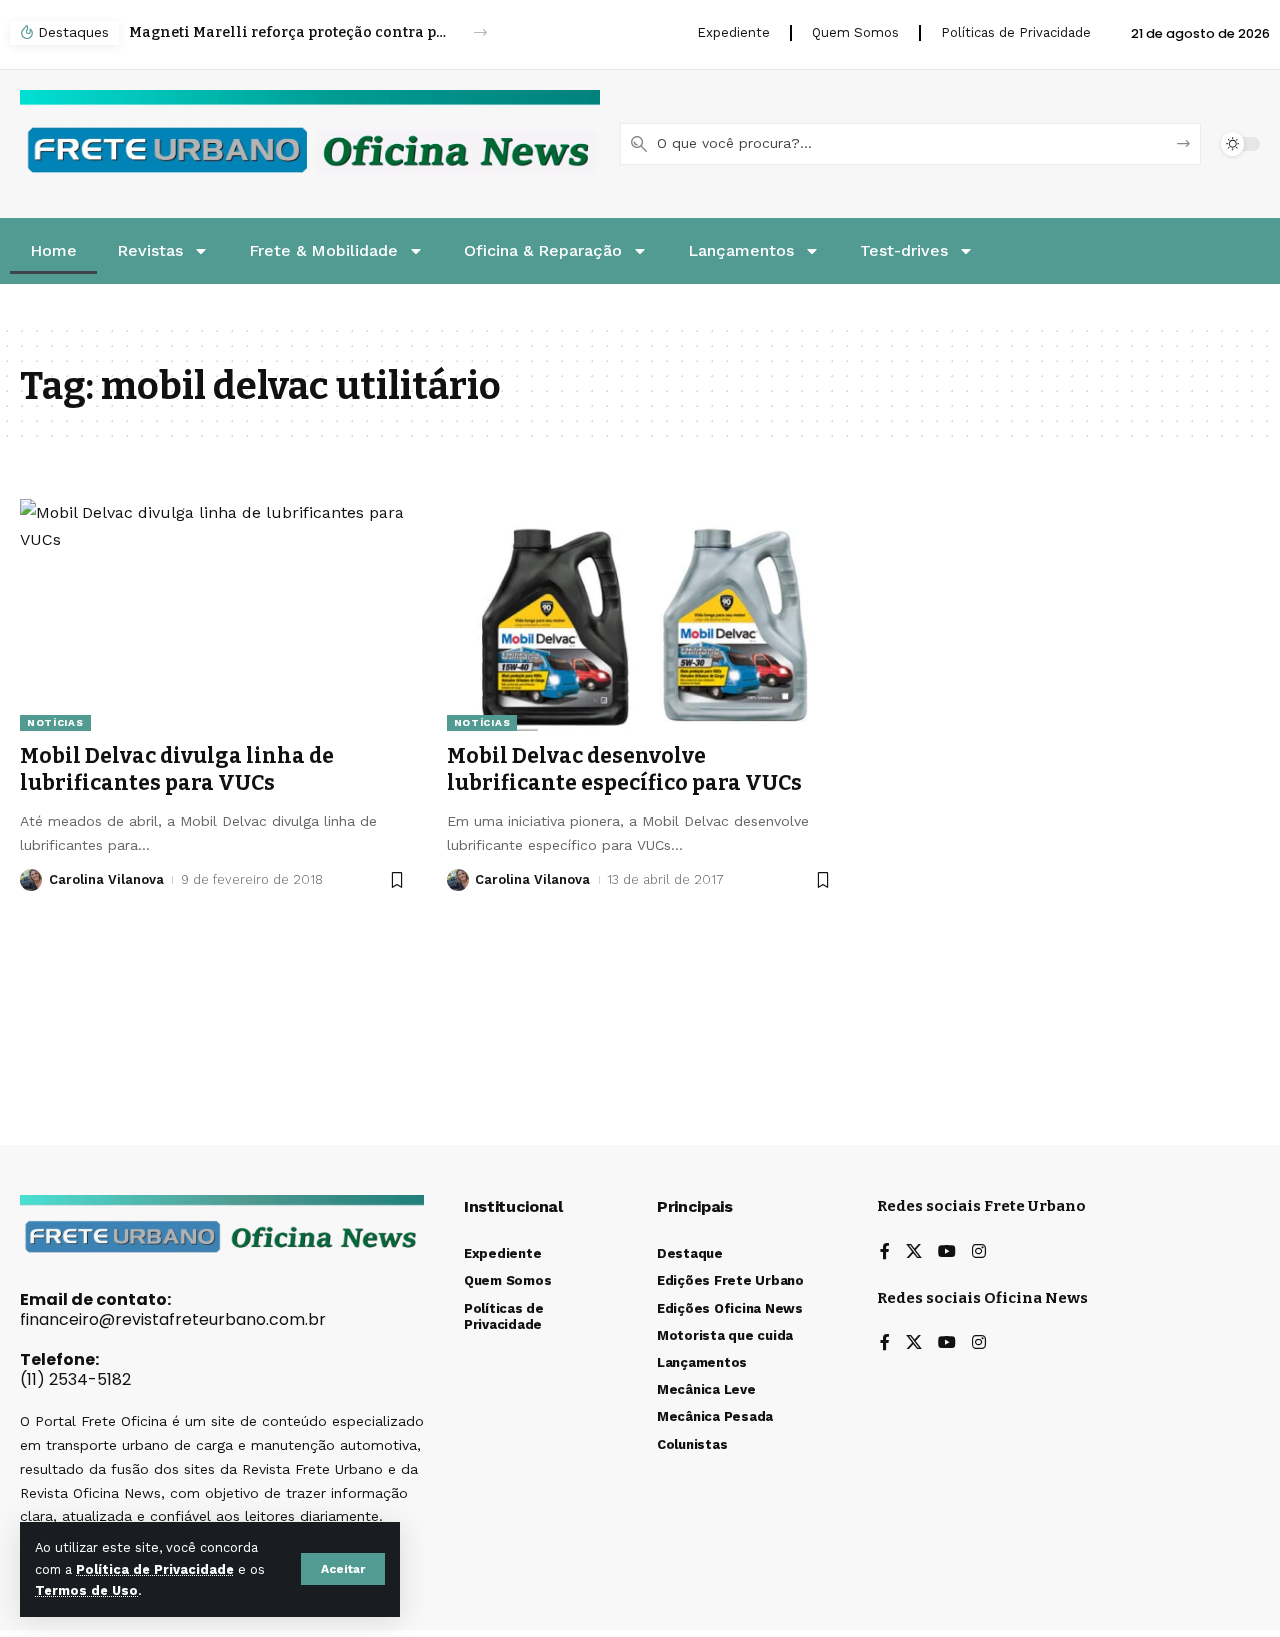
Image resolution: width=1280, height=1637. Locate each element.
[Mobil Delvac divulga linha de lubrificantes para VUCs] (213, 615)
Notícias (55, 722)
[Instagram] (979, 1252)
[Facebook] (885, 1252)
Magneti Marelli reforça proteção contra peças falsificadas (290, 32)
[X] (914, 1252)
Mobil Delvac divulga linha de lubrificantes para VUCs (177, 769)
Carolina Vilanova (106, 879)
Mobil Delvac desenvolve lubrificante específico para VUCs (624, 769)
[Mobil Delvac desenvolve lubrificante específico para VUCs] (640, 615)
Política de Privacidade (155, 1569)
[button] (343, 1569)
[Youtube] (947, 1252)
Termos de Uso (86, 1590)
